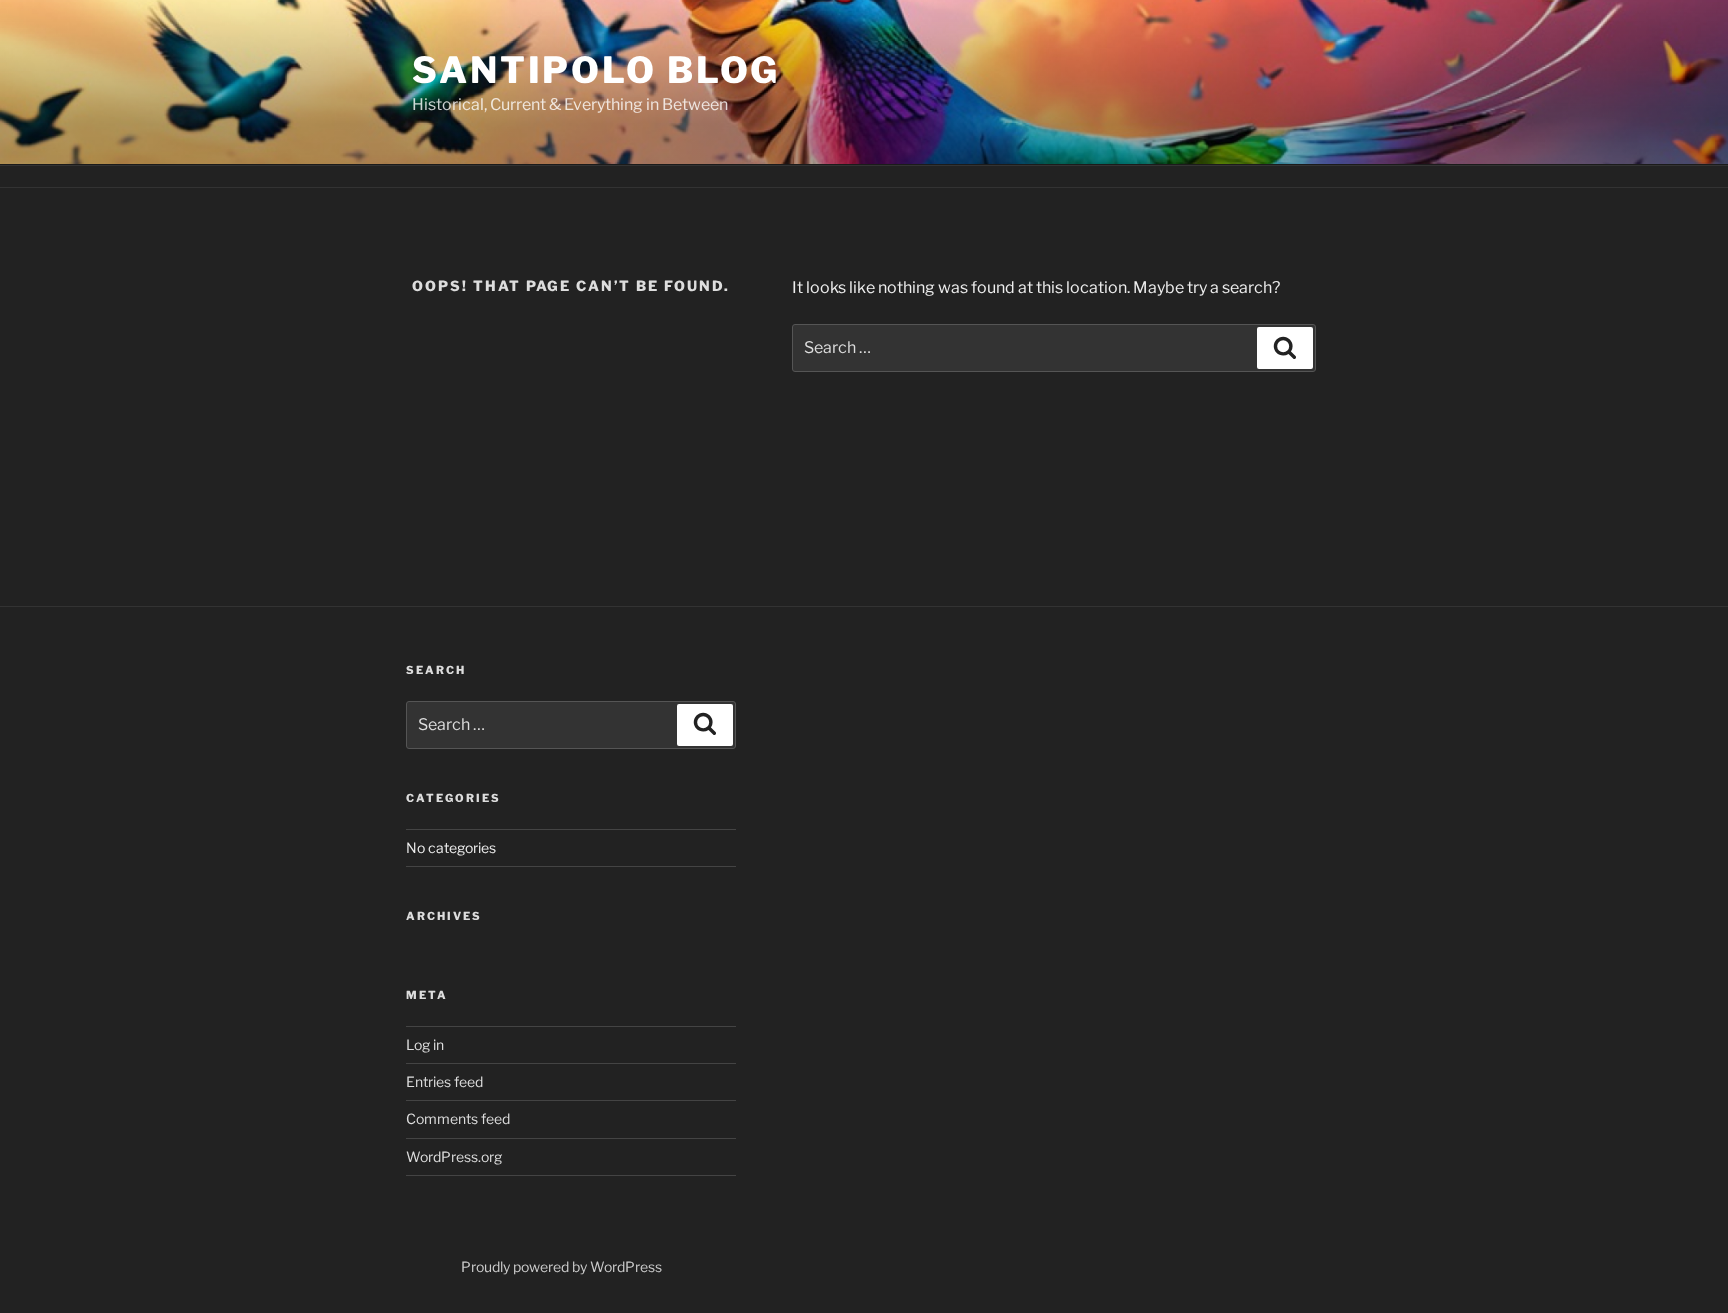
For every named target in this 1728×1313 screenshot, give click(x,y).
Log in (425, 1044)
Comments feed (458, 1118)
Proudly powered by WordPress (561, 1266)
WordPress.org (454, 1156)
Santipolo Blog (596, 70)
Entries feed (444, 1081)
